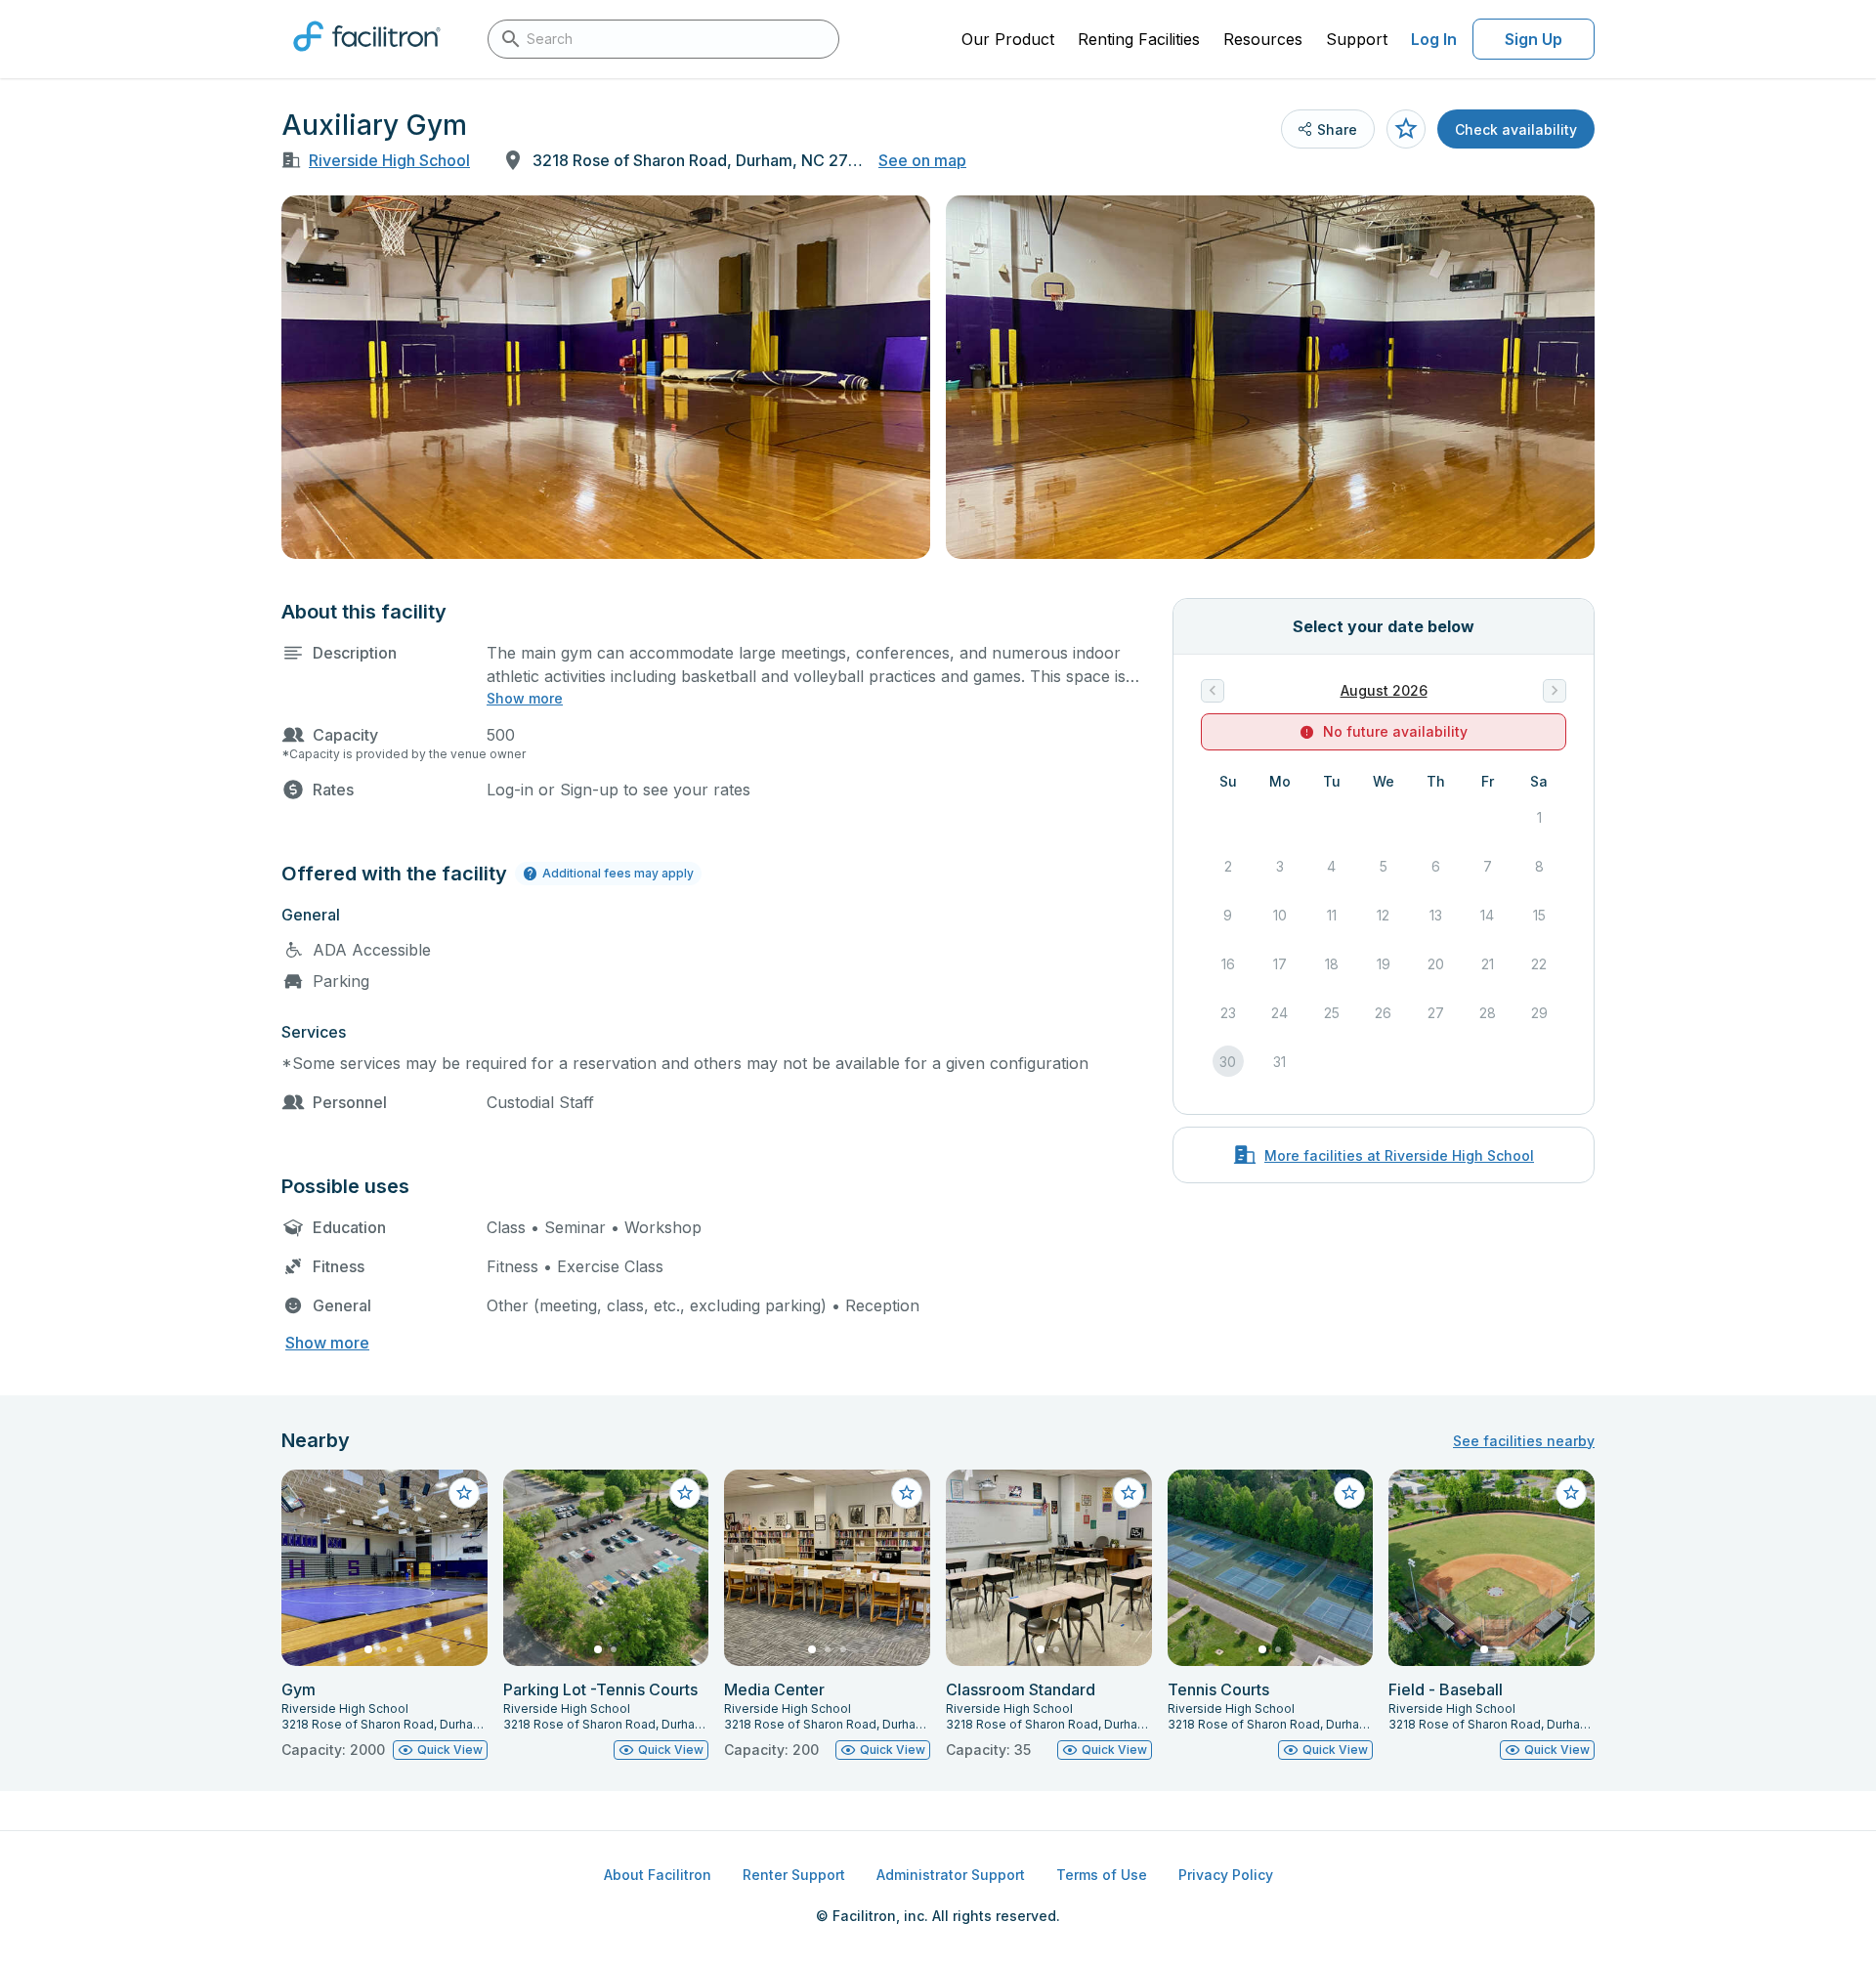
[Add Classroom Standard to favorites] (1129, 1493)
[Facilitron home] (367, 58)
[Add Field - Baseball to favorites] (1571, 1493)
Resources (1263, 39)
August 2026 (1384, 690)
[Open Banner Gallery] (606, 377)
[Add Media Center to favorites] (907, 1493)
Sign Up (1534, 39)
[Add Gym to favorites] (464, 1493)
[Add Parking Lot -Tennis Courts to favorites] (685, 1493)
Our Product (1008, 39)
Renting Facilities (1139, 39)
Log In (1434, 39)
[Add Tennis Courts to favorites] (1349, 1493)
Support (1357, 39)
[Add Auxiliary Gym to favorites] (1406, 129)
